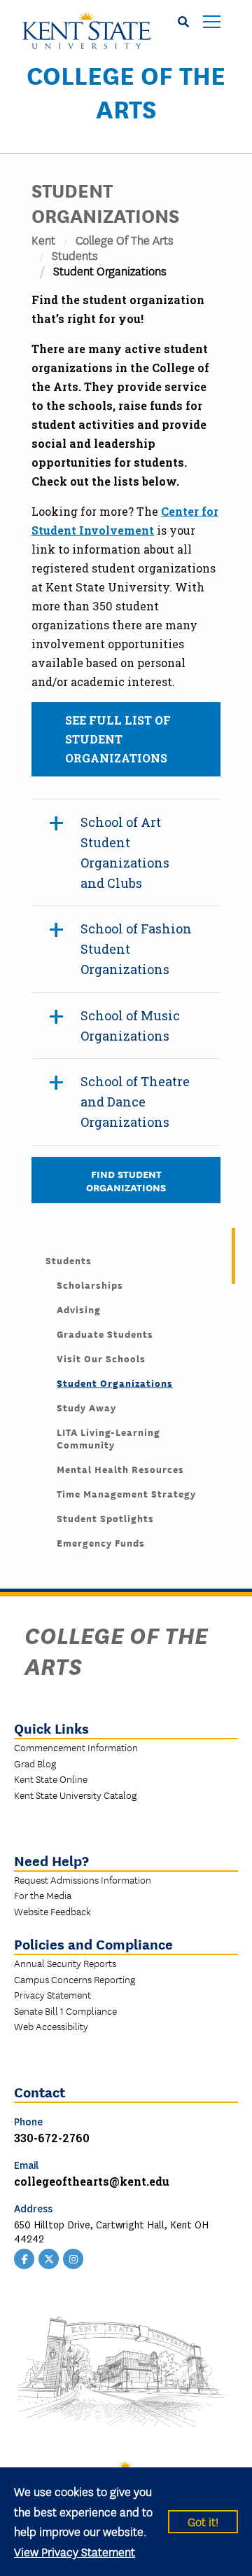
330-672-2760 (52, 2138)
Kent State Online (51, 1779)
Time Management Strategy (126, 1493)
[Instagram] (73, 2258)
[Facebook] (24, 2258)
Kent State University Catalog (75, 1795)
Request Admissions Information (83, 1879)
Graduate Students (105, 1334)
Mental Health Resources (120, 1469)
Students (75, 255)
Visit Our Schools (101, 1358)
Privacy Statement (52, 1994)
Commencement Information (76, 1747)
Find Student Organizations (126, 1180)
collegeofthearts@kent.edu (92, 2181)
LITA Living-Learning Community (108, 1438)
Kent (43, 239)
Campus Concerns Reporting (75, 1979)
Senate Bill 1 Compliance (65, 2010)
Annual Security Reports (65, 1963)
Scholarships (90, 1284)
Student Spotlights (105, 1518)
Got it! (203, 2521)
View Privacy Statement (75, 2551)
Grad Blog (35, 1763)
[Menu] (212, 23)
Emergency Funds (101, 1542)
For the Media (43, 1895)
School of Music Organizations (130, 1026)
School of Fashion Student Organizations (136, 949)
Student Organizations (115, 1383)
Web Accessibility (51, 2026)
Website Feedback (52, 1911)
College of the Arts (126, 91)
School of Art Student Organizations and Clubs (125, 852)
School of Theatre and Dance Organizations (135, 1102)
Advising (79, 1309)
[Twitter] (49, 2258)
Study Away (86, 1407)
